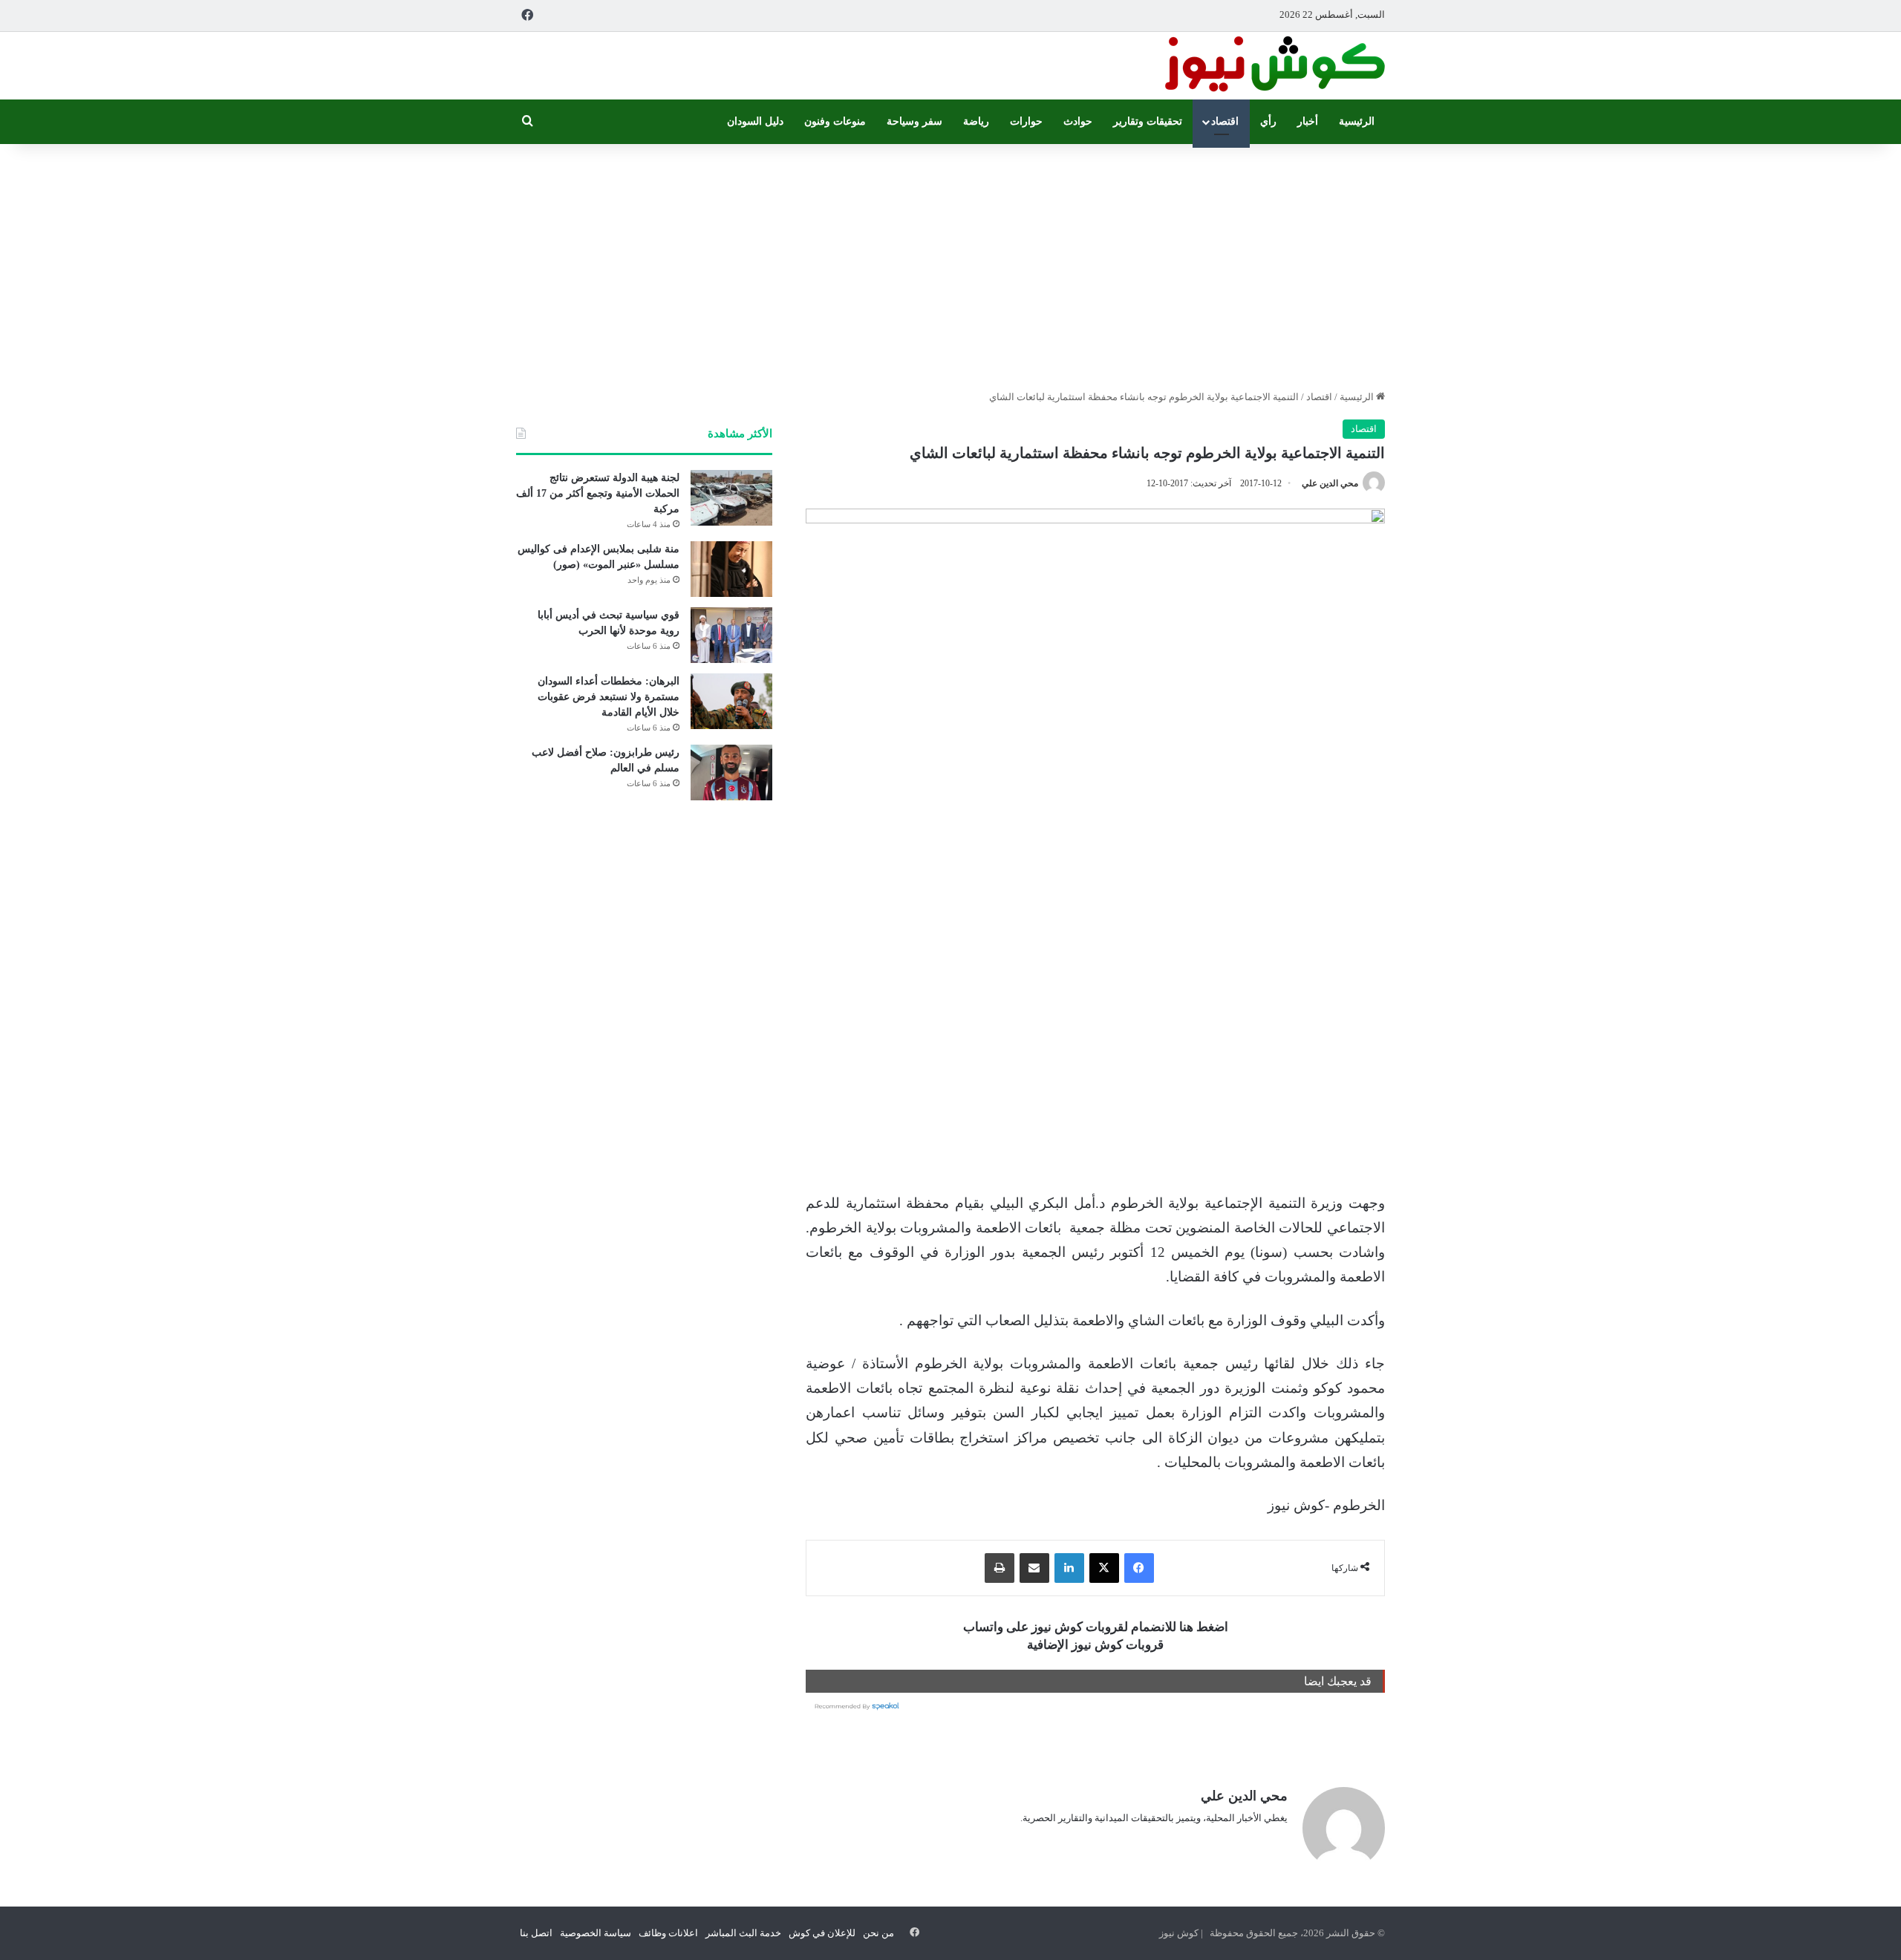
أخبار (1308, 121)
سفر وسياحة (914, 121)
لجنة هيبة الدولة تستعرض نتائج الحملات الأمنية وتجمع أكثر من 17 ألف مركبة (598, 493)
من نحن (878, 1933)
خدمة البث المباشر (743, 1933)
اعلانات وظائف (668, 1933)
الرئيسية (1357, 121)
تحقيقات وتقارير (1148, 121)
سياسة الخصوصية (596, 1933)
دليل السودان (755, 121)
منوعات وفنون (835, 121)
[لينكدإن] (1069, 1568)
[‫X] (1104, 1568)
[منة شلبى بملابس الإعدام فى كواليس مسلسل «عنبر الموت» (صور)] (731, 569)
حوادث (1078, 121)
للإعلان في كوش (822, 1933)
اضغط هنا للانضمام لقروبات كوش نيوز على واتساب (1096, 1627)
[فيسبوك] (1139, 1568)
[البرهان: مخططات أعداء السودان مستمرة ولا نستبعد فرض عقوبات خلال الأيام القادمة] (731, 701)
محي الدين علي (1330, 483)
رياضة (976, 121)
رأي (1268, 121)
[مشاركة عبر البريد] (1034, 1568)
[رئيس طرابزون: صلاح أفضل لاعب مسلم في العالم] (731, 772)
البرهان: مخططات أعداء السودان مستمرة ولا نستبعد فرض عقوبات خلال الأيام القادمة (609, 697)
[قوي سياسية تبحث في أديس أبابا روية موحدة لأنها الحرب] (731, 635)
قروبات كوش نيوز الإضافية (1095, 1645)
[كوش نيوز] (1274, 66)
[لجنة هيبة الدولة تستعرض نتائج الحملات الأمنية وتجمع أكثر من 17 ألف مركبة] (731, 498)
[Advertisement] (950, 263)
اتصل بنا (536, 1933)
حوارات (1026, 121)
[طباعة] (1000, 1568)
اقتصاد (1225, 121)
